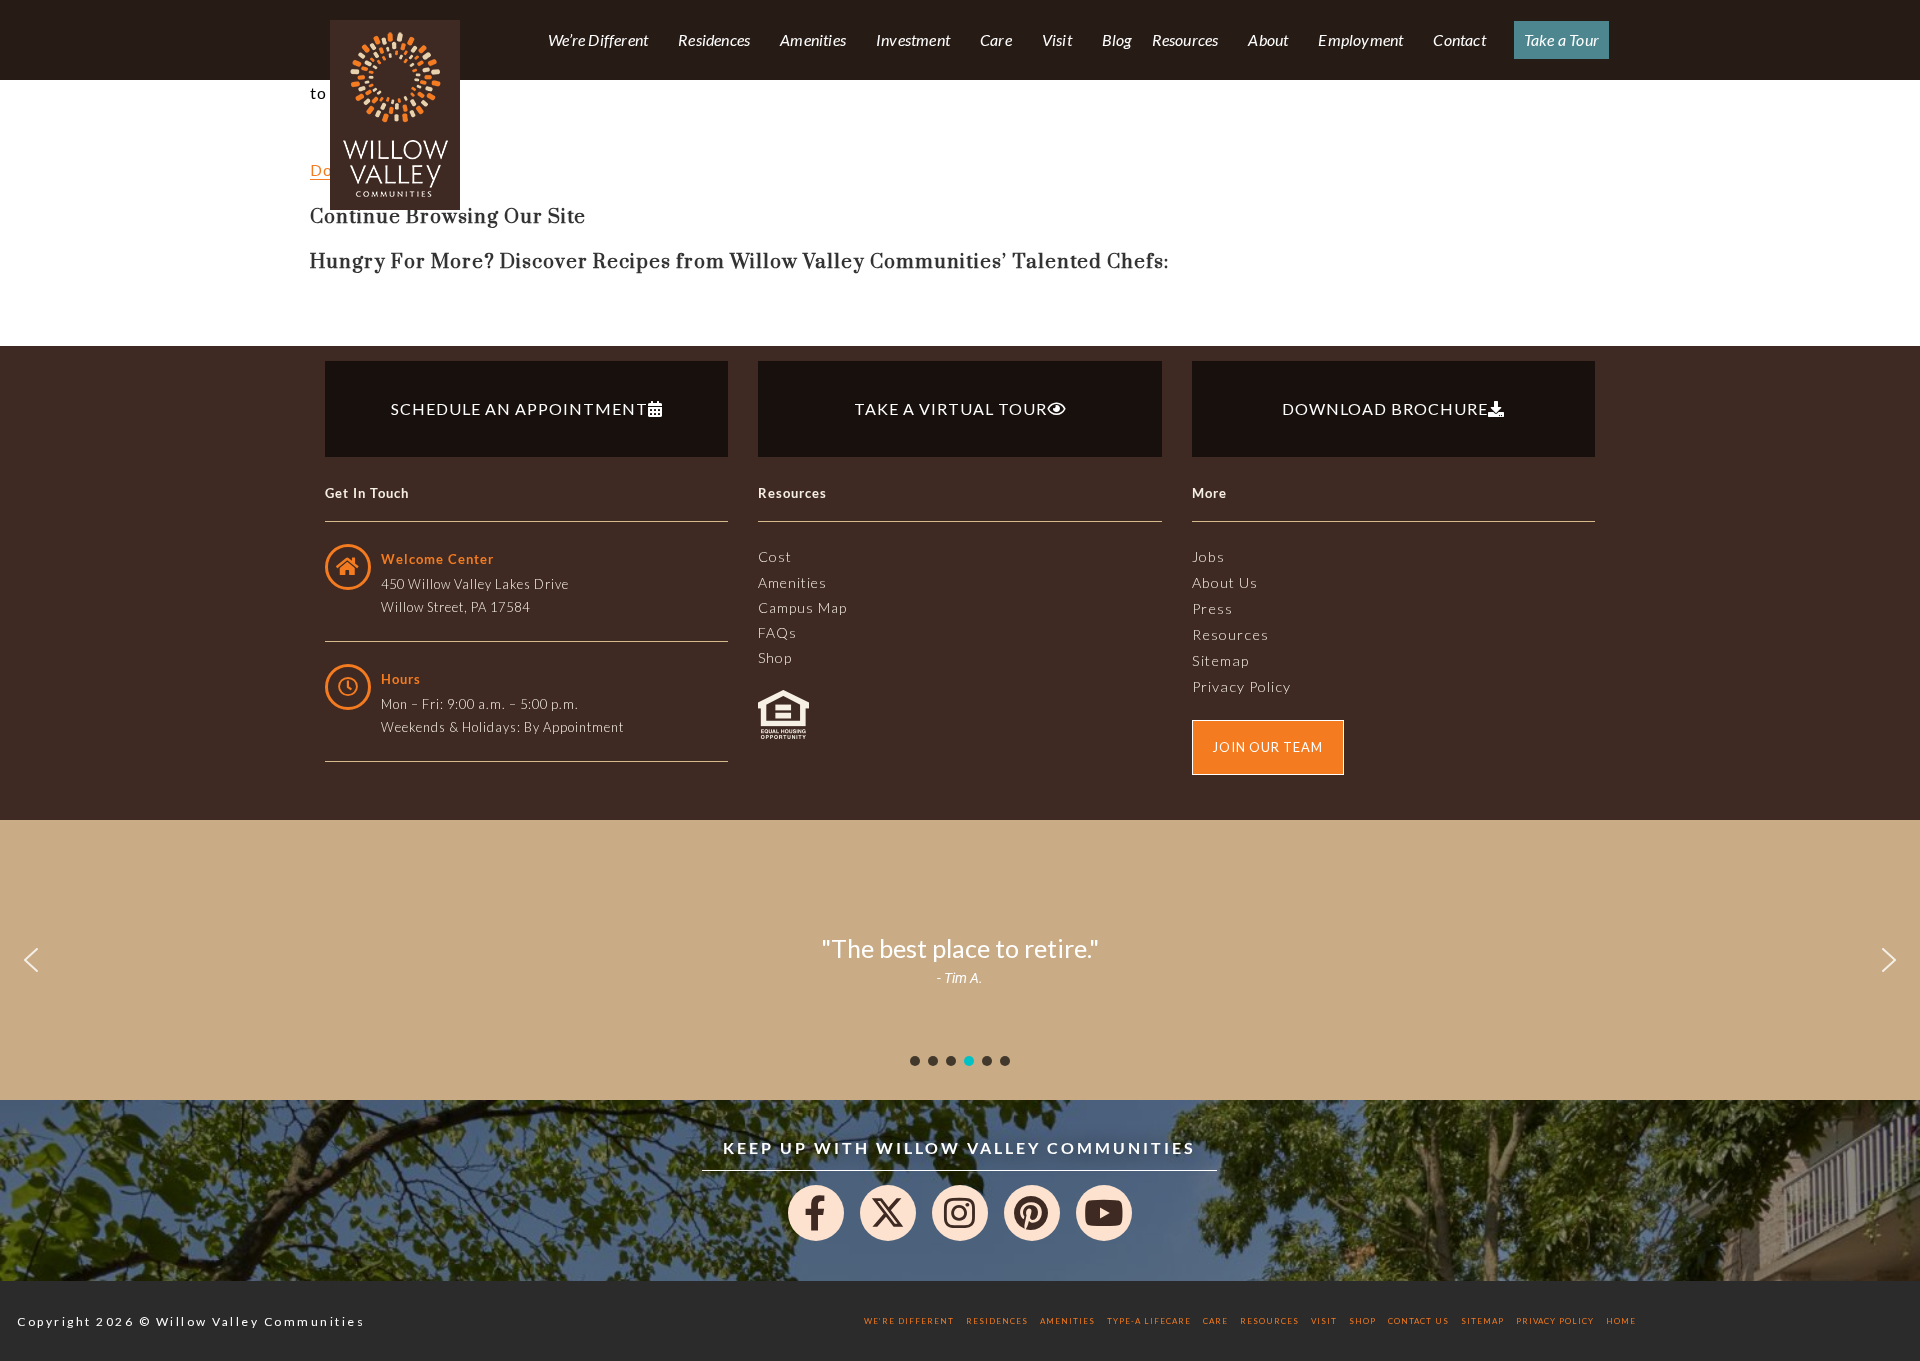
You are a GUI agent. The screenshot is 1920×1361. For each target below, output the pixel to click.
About (1268, 39)
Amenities (813, 39)
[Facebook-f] (816, 1213)
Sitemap (1482, 1321)
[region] (960, 960)
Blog (1117, 39)
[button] (31, 960)
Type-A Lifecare (1149, 1321)
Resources (1185, 39)
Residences (714, 39)
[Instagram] (960, 1213)
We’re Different (598, 39)
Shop (1362, 1321)
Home (1621, 1321)
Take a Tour (1561, 39)
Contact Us (1418, 1321)
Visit (1057, 39)
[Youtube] (1104, 1213)
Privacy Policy (1555, 1321)
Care (996, 39)
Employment (1360, 39)
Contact (1459, 39)
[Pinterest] (1032, 1213)
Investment (913, 39)
